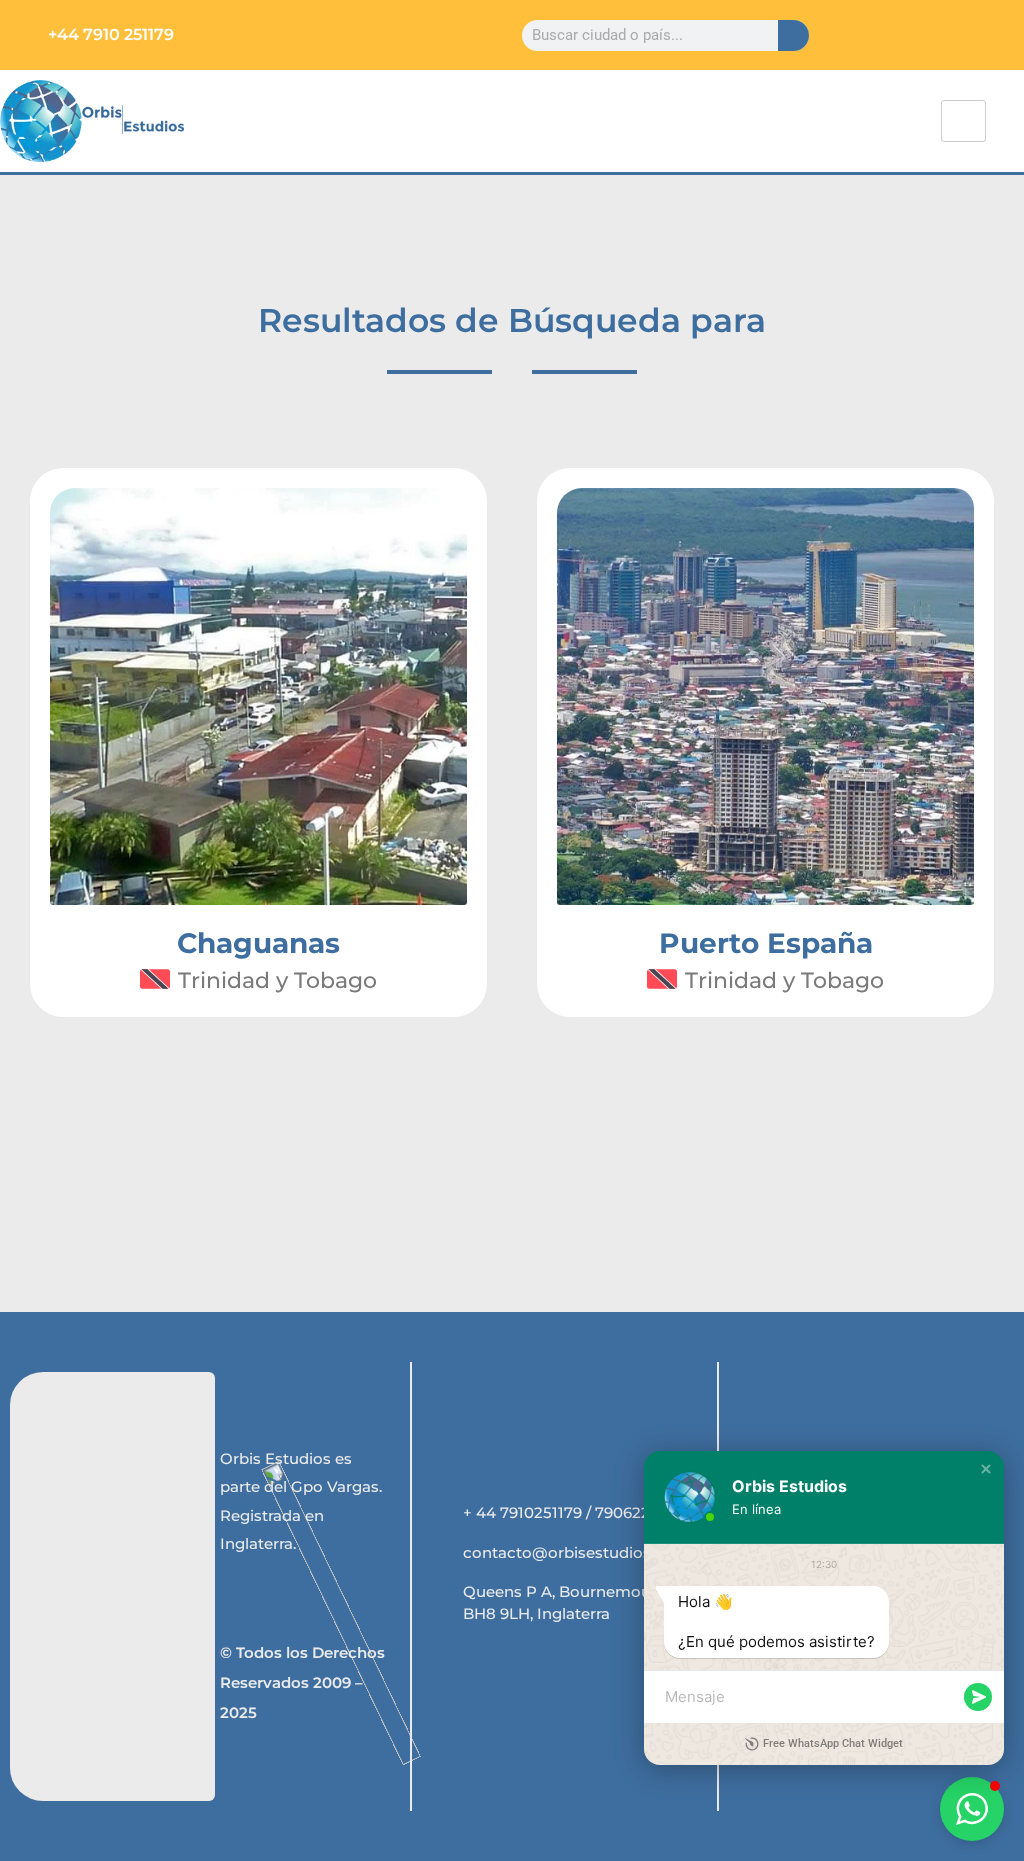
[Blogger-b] (1001, 47)
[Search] (793, 35)
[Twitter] (893, 22)
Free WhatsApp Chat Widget (833, 1743)
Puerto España (766, 943)
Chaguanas (258, 943)
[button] (986, 1469)
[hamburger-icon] (963, 121)
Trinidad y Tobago (277, 980)
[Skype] (1001, 22)
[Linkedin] (929, 22)
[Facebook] (857, 22)
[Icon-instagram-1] (965, 22)
